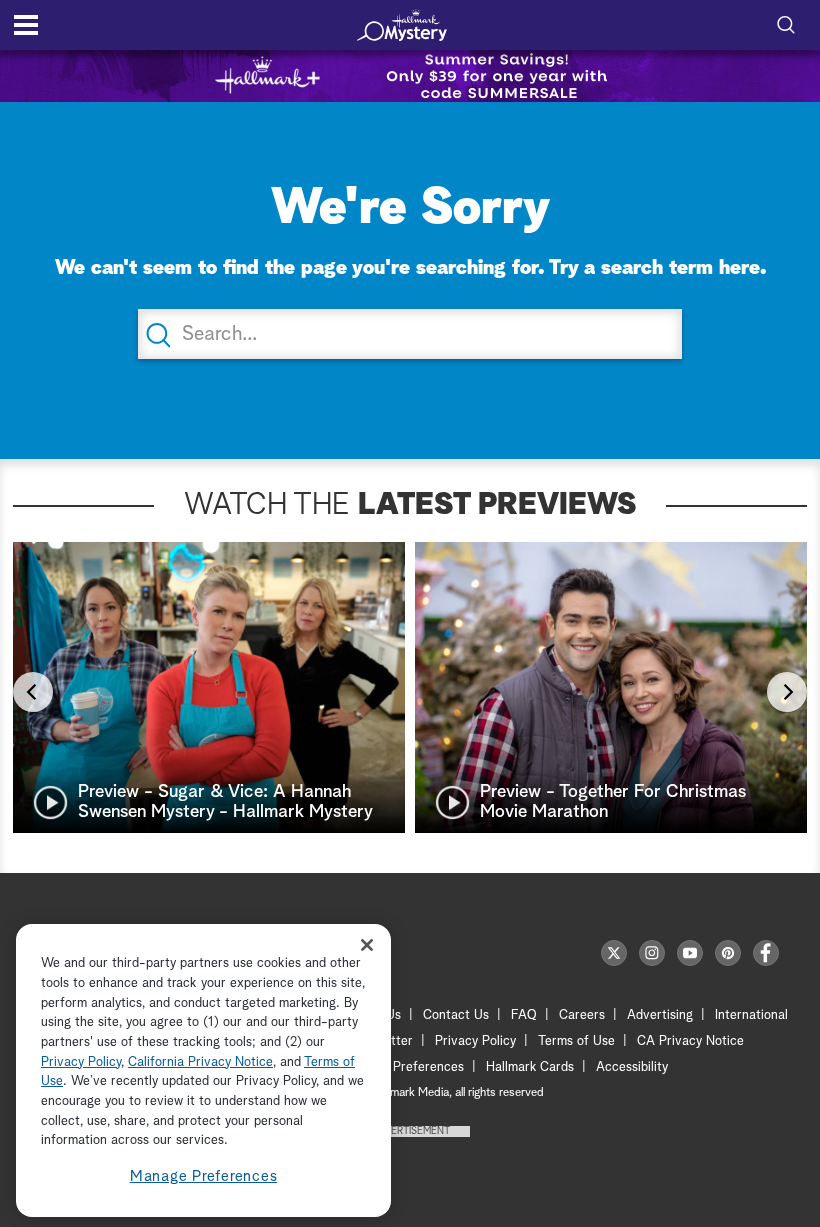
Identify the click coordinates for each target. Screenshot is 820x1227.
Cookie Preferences (407, 1067)
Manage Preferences (204, 1176)
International (751, 1015)
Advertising (660, 1015)
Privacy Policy (475, 1041)
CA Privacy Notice (690, 1041)
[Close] (367, 944)
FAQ (524, 1015)
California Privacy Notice (200, 1062)
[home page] (402, 25)
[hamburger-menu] (26, 25)
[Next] (787, 692)
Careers (582, 1015)
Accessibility (632, 1067)
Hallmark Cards (530, 1067)
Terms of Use (576, 1041)
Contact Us (456, 1015)
